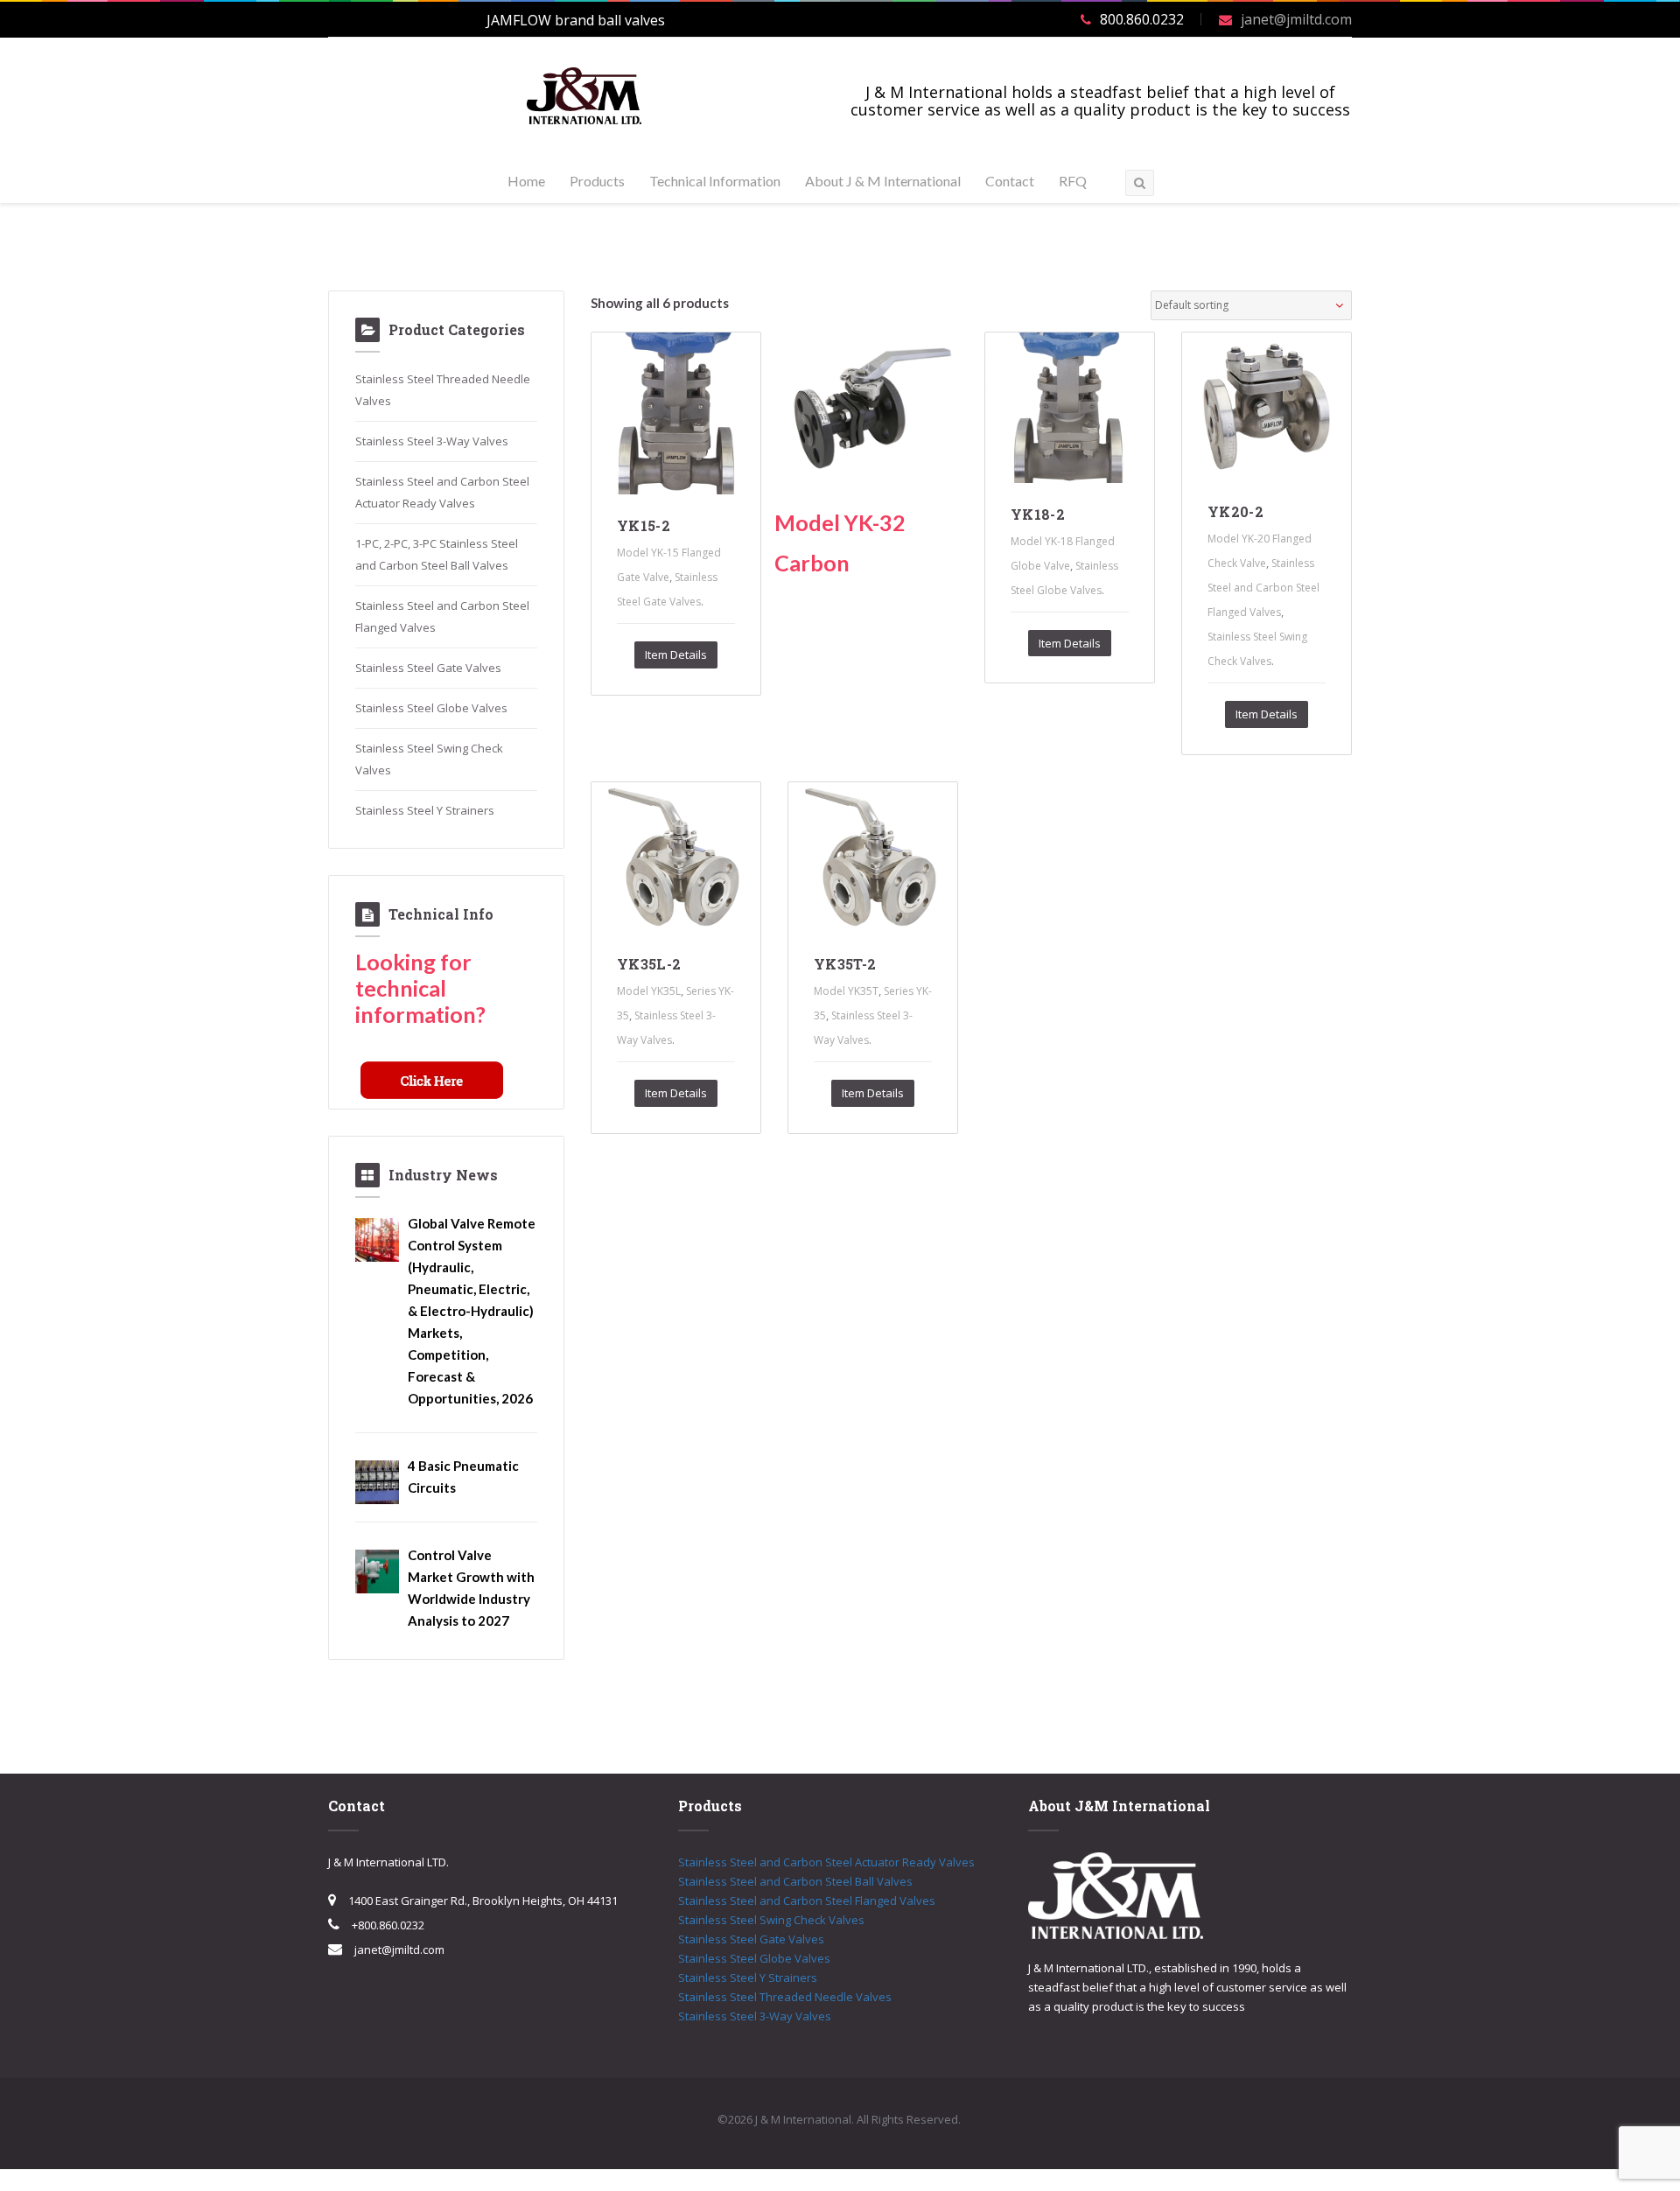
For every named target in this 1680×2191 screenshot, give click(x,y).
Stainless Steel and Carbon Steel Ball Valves (795, 1881)
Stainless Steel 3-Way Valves (432, 441)
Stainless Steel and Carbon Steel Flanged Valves (1263, 588)
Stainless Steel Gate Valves (428, 668)
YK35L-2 (649, 964)
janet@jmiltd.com (1296, 19)
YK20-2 (1235, 511)
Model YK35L (649, 991)
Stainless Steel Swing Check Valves (771, 1920)
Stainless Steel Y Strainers (425, 810)
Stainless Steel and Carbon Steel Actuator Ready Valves (826, 1862)
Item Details (676, 654)
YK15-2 (644, 525)
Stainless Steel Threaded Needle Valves (785, 1997)
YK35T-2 (845, 964)
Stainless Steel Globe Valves (431, 708)
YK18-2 (1038, 514)
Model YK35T (846, 991)
